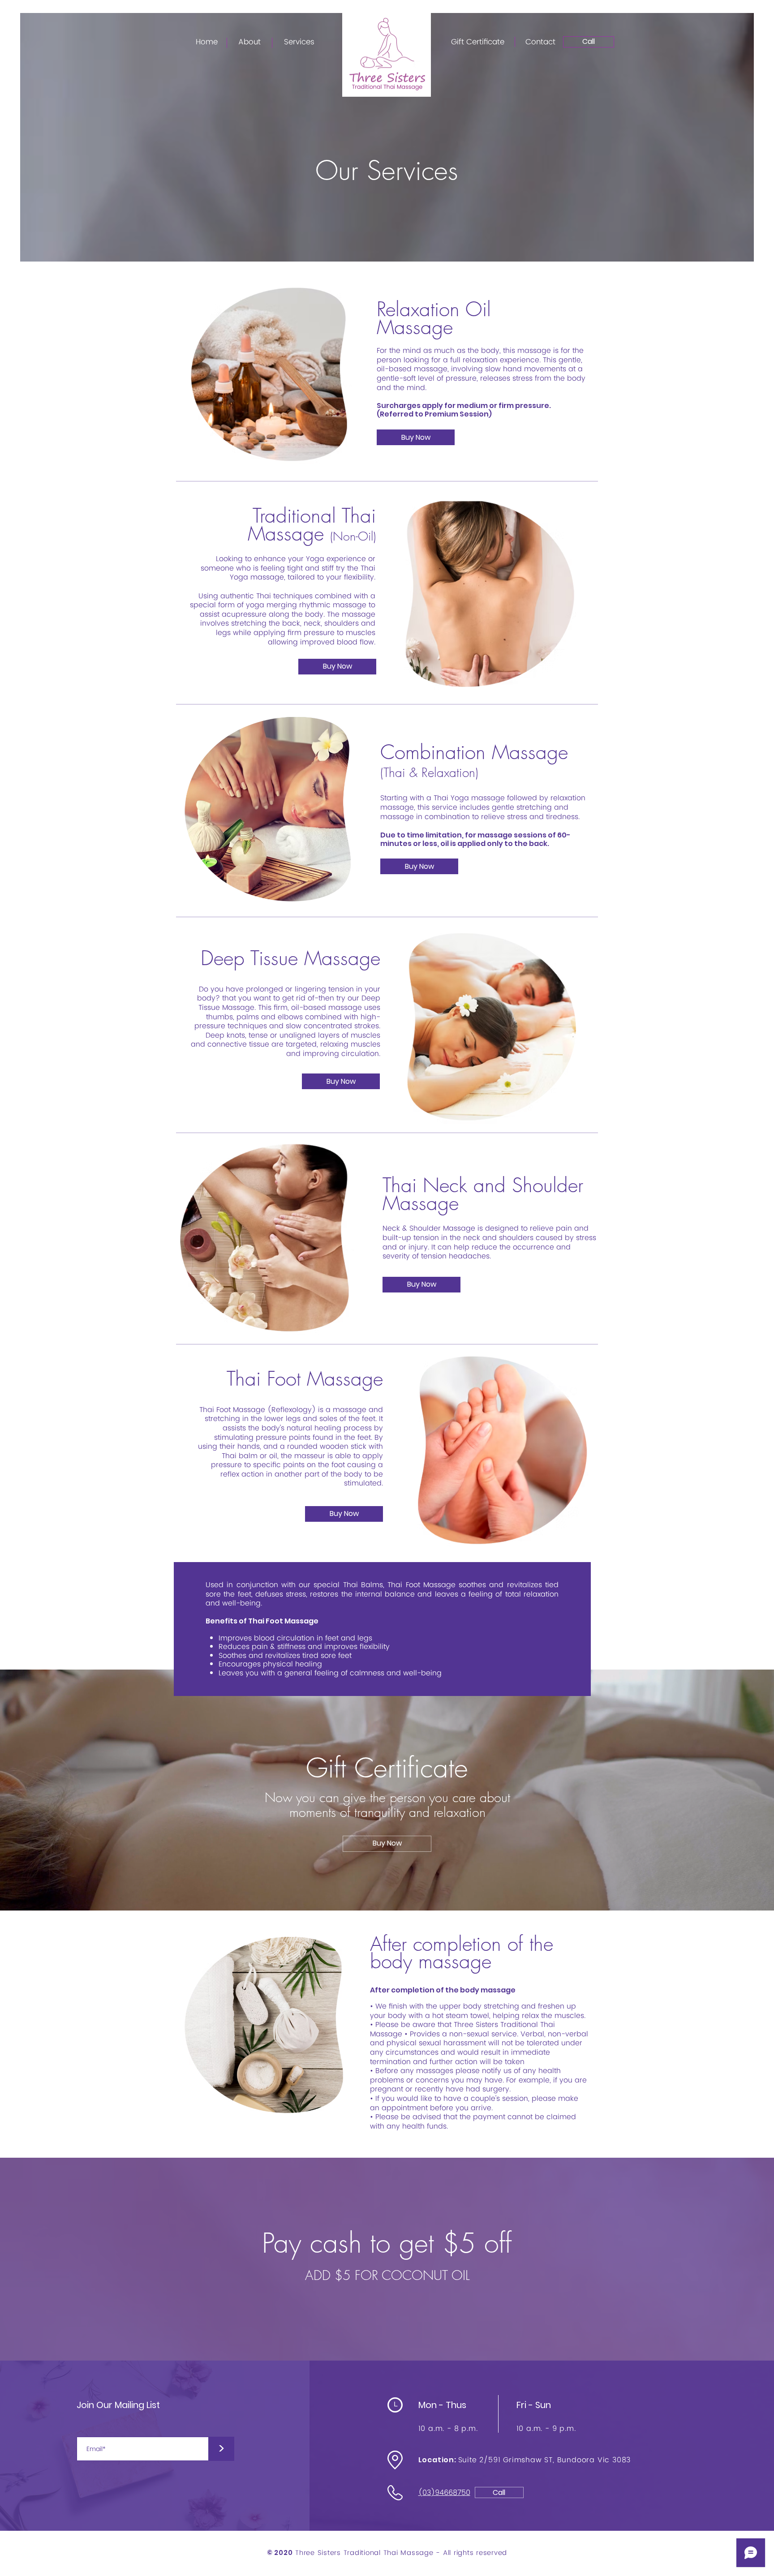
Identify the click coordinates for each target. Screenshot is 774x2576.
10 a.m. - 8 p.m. (448, 2429)
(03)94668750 (444, 2493)
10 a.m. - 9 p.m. (546, 2429)
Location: (438, 2460)
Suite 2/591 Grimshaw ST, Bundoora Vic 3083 (545, 2460)
